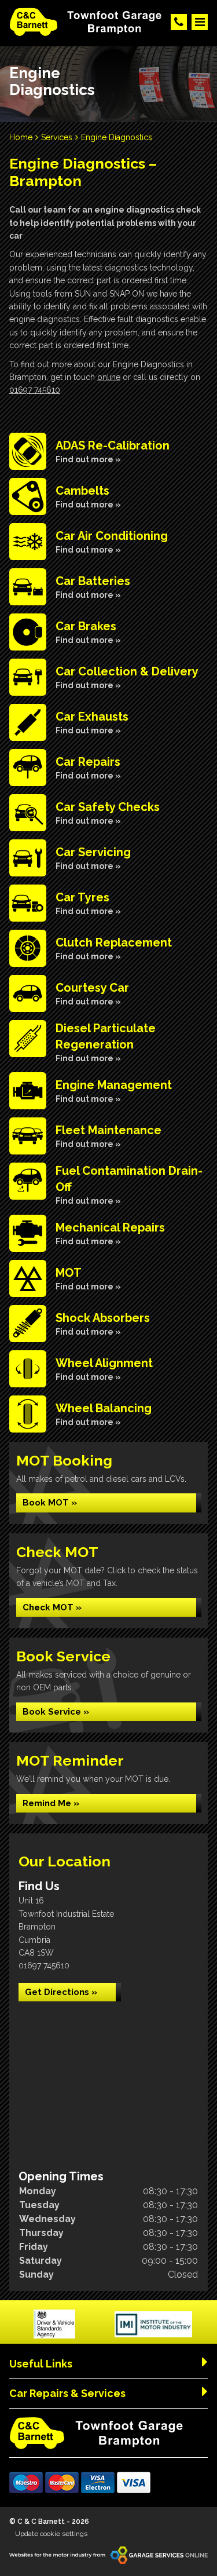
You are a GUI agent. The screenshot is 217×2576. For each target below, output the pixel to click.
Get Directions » (61, 1992)
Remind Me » (51, 1803)
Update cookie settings (51, 2534)
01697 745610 (35, 390)
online (109, 377)
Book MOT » (50, 1503)
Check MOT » (52, 1607)
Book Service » (56, 1712)
